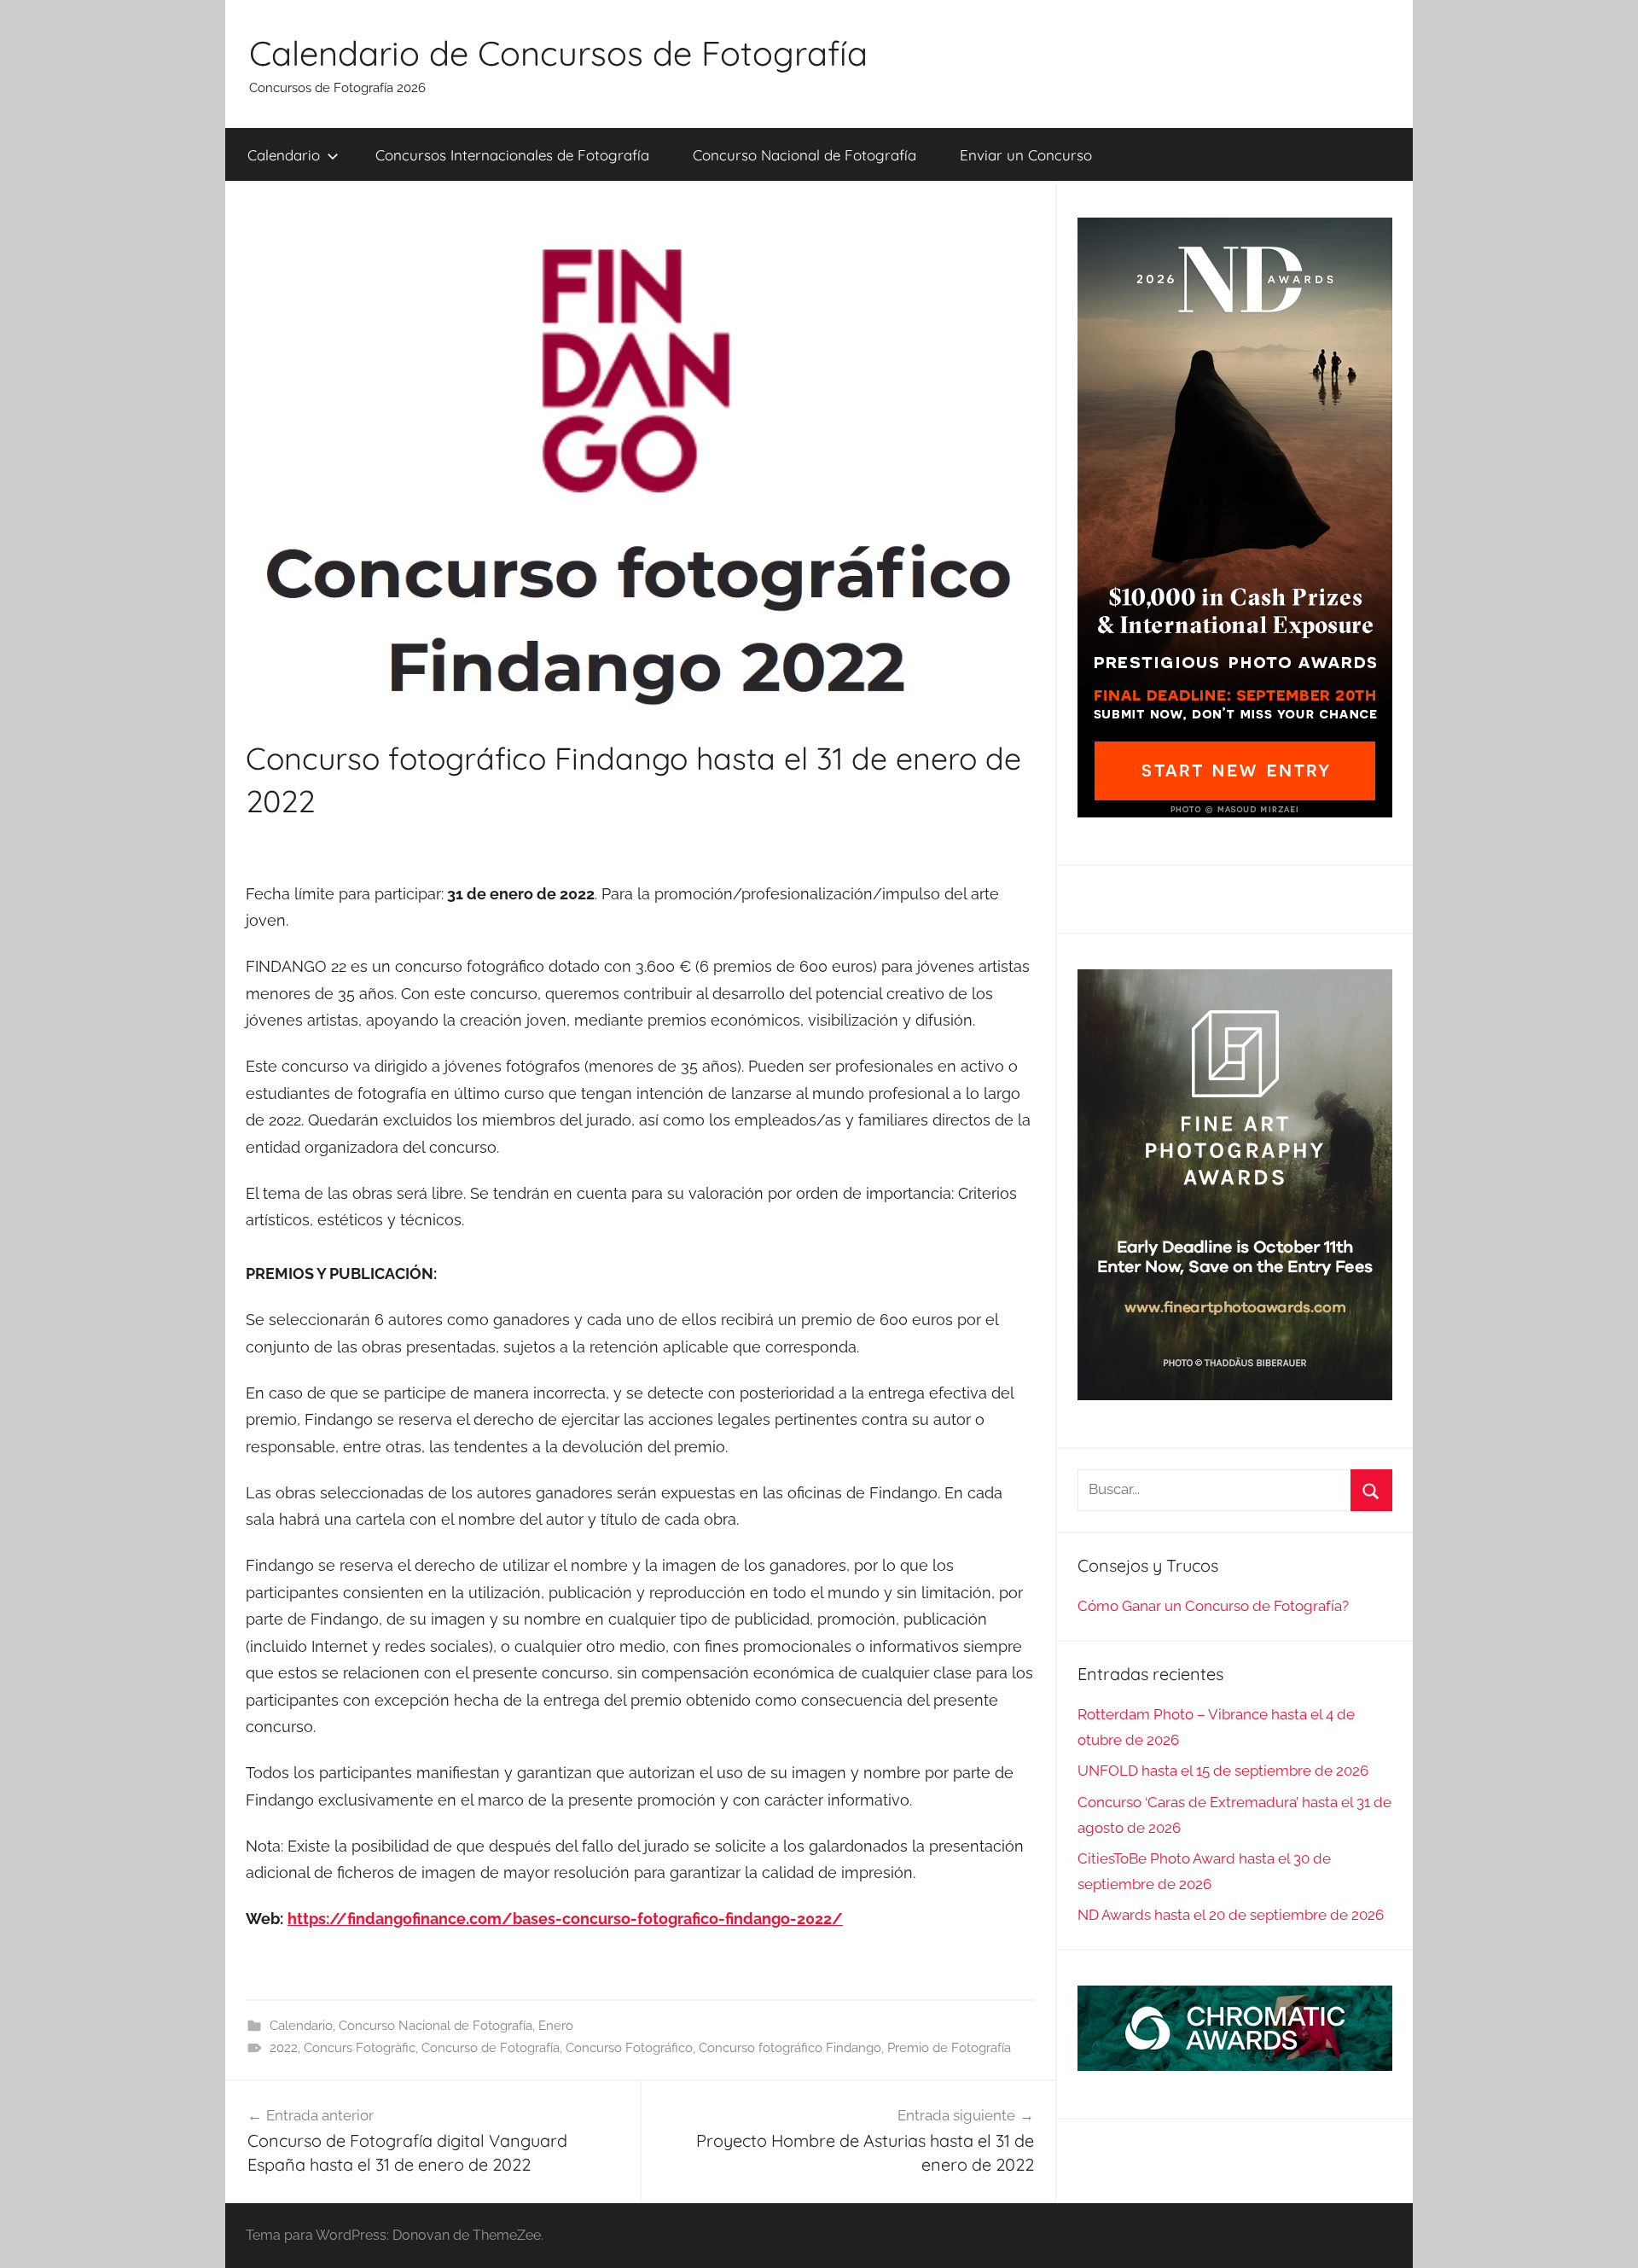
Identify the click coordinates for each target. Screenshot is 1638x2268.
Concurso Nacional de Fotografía (804, 155)
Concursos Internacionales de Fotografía (512, 155)
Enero (556, 2026)
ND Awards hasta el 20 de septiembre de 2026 (1231, 1915)
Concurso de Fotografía (491, 2048)
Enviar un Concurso (1026, 155)
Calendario (284, 155)
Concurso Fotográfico (629, 2048)
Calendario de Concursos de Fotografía (558, 53)
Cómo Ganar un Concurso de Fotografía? (1213, 1606)
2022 (284, 2048)
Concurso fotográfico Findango (790, 2048)
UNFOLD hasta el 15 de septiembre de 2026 (1223, 1771)
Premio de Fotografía (949, 2048)
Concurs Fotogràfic (360, 2048)
